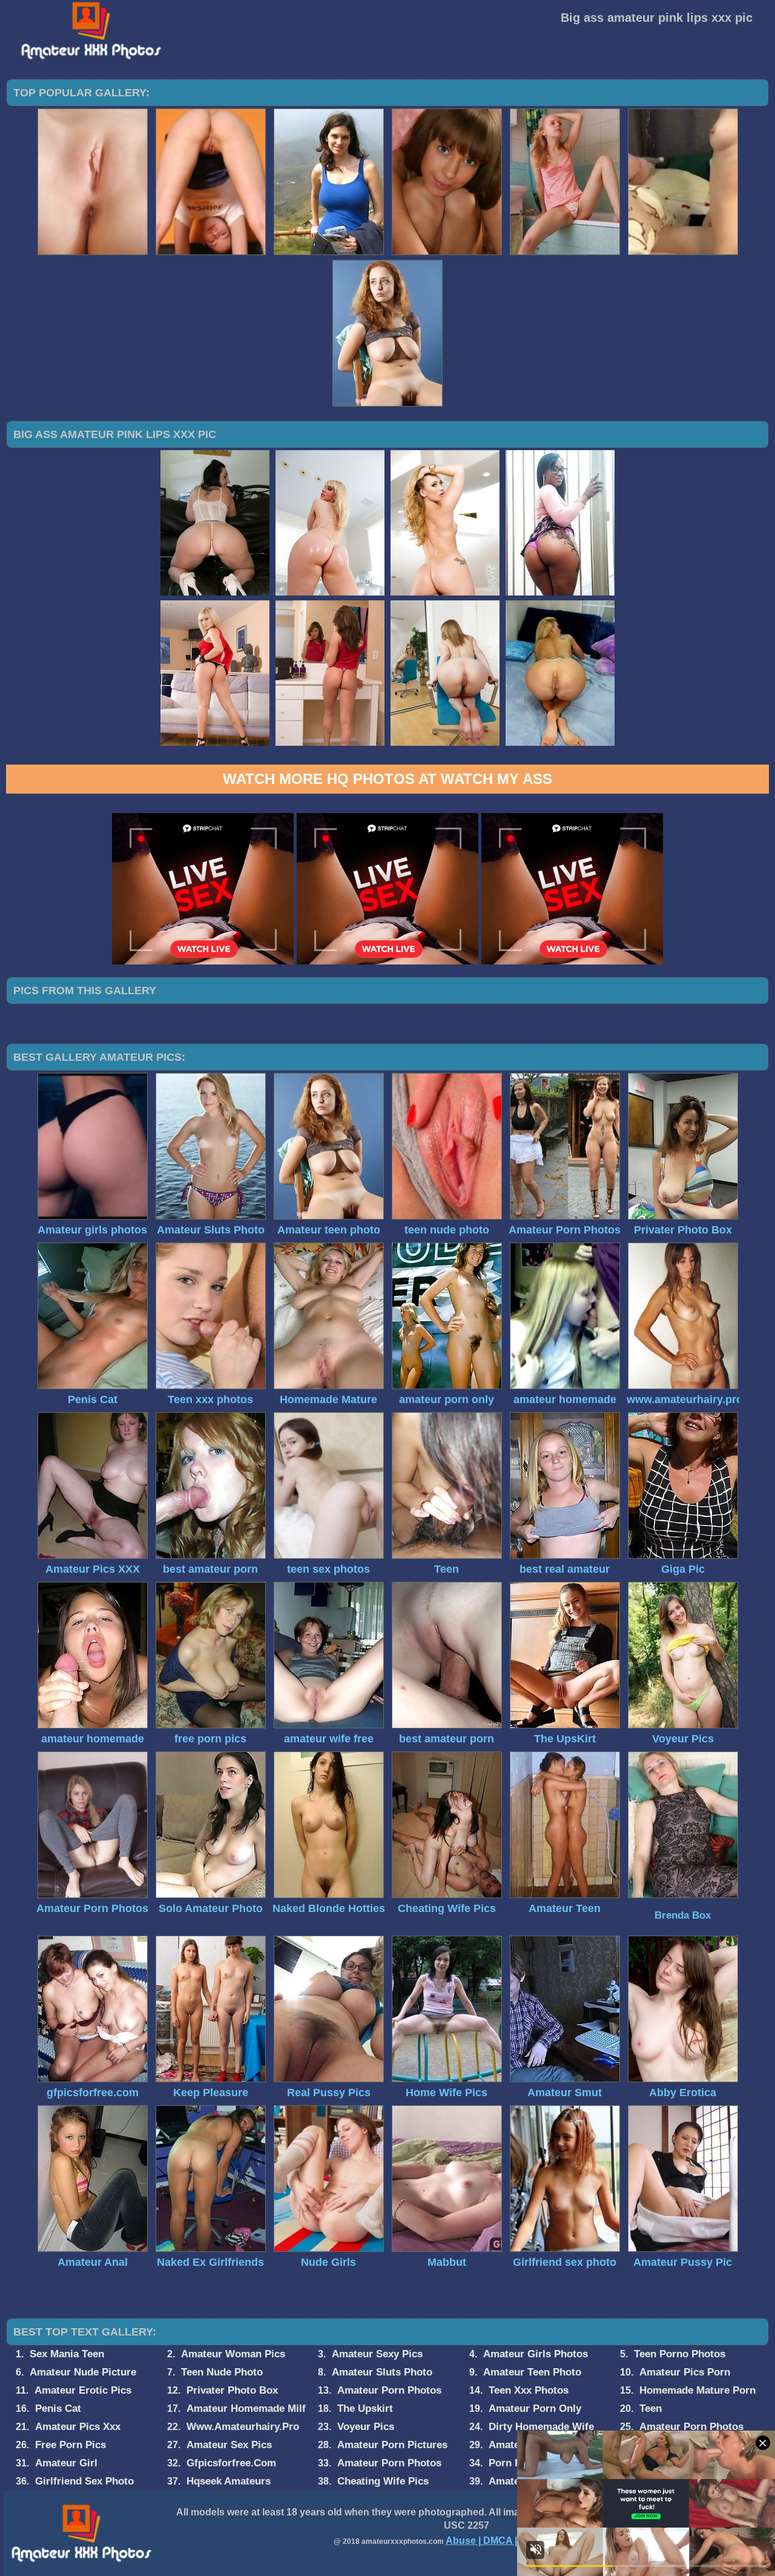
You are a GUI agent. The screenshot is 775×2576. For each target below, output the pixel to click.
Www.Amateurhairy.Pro (243, 2427)
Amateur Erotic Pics (83, 2390)
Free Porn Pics (71, 2445)
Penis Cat (58, 2408)
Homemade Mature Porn (697, 2390)
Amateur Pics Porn (685, 2372)
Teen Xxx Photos (529, 2390)
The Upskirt (365, 2408)
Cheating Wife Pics (383, 2481)
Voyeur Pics (366, 2427)
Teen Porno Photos (680, 2354)
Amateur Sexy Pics (377, 2354)
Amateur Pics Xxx (78, 2427)
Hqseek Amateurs (229, 2481)
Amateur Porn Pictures (392, 2445)
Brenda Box (683, 1915)
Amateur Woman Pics (233, 2354)
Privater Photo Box (232, 2390)
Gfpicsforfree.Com (231, 2463)
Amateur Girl (66, 2463)
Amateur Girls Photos (536, 2354)
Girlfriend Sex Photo (84, 2481)
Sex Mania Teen (67, 2354)
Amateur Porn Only (535, 2408)
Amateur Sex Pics (229, 2445)
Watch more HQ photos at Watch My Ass (387, 779)
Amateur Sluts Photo (382, 2372)
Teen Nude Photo (222, 2372)
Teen (651, 2408)
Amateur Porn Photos (389, 2390)
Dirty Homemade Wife (541, 2427)
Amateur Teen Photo (532, 2372)
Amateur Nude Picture (83, 2372)
